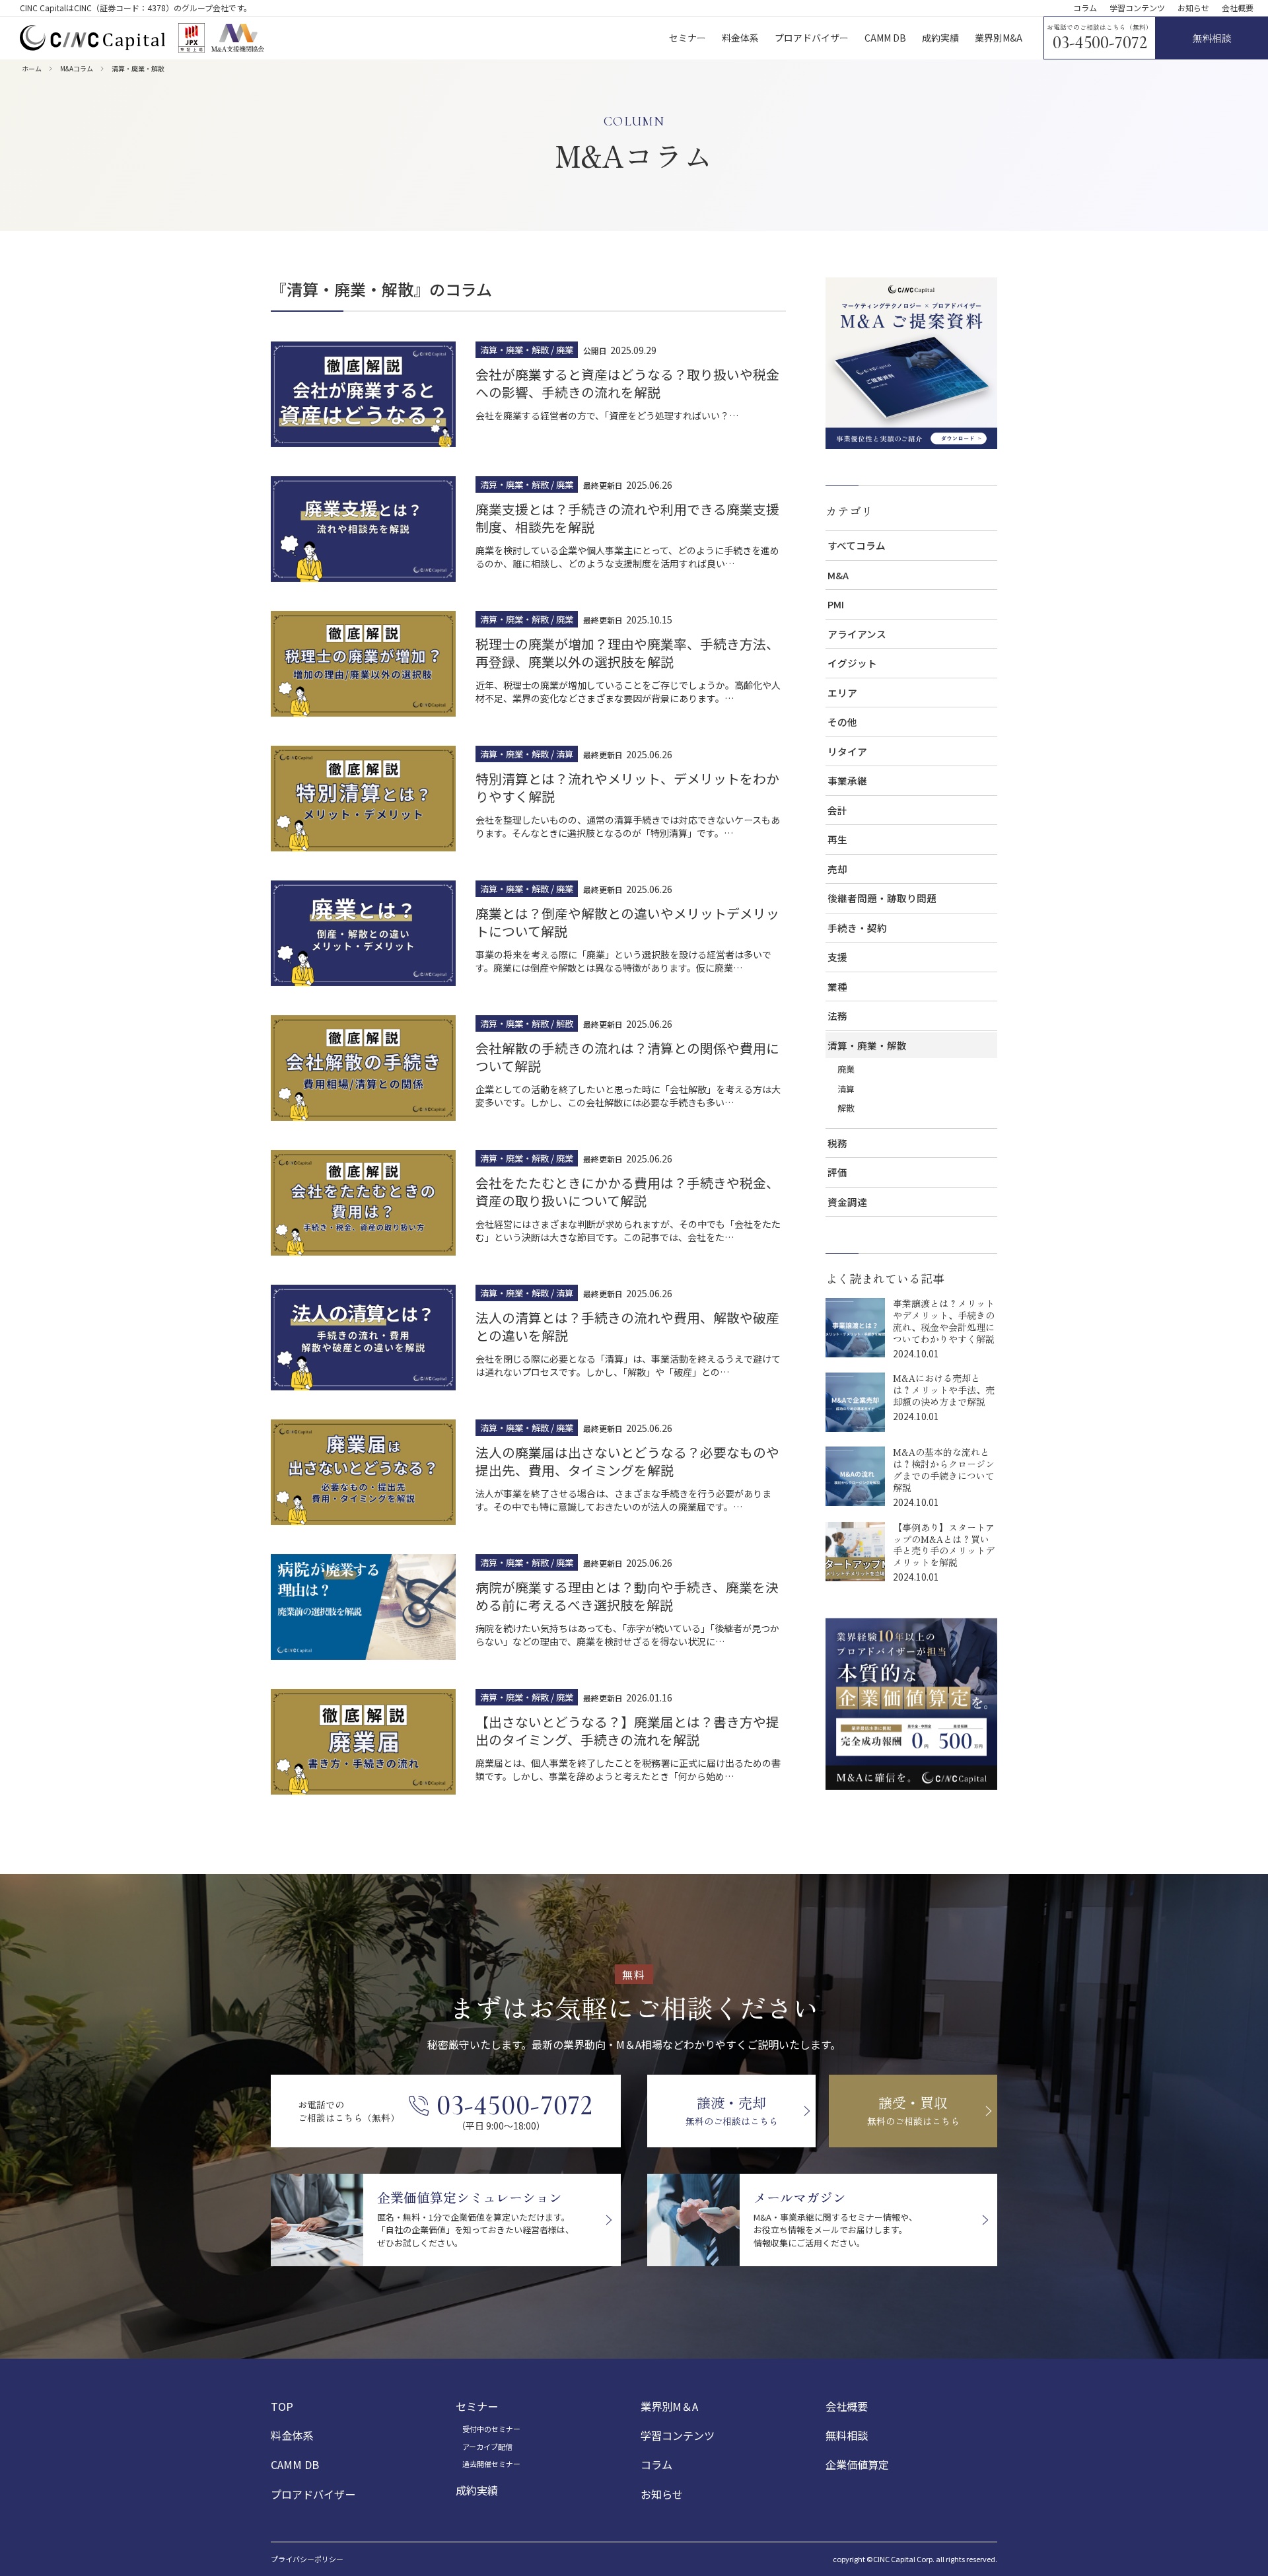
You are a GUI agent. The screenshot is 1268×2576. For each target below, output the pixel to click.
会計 (837, 810)
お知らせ (1193, 8)
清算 (846, 1089)
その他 (842, 722)
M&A (838, 575)
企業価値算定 (857, 2464)
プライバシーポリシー (307, 2559)
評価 (837, 1172)
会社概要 (1238, 8)
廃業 (846, 1069)
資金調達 (847, 1202)
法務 (837, 1016)
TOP (282, 2406)
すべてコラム (857, 545)
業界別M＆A (669, 2406)
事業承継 (847, 780)
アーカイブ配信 (487, 2447)
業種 (837, 986)
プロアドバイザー (313, 2494)
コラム (1085, 8)
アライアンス (857, 634)
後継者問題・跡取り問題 (882, 898)
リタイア (847, 751)
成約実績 (477, 2490)
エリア (842, 693)
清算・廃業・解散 (867, 1045)
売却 (837, 869)
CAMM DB (295, 2464)
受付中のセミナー (491, 2429)
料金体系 (292, 2435)
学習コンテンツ (1137, 8)
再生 (837, 839)
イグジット (852, 663)
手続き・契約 (857, 928)
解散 (846, 1108)
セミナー (477, 2406)
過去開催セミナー (491, 2464)
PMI (836, 604)
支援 (837, 957)
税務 (837, 1143)
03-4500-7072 (1100, 43)
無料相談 (847, 2435)
